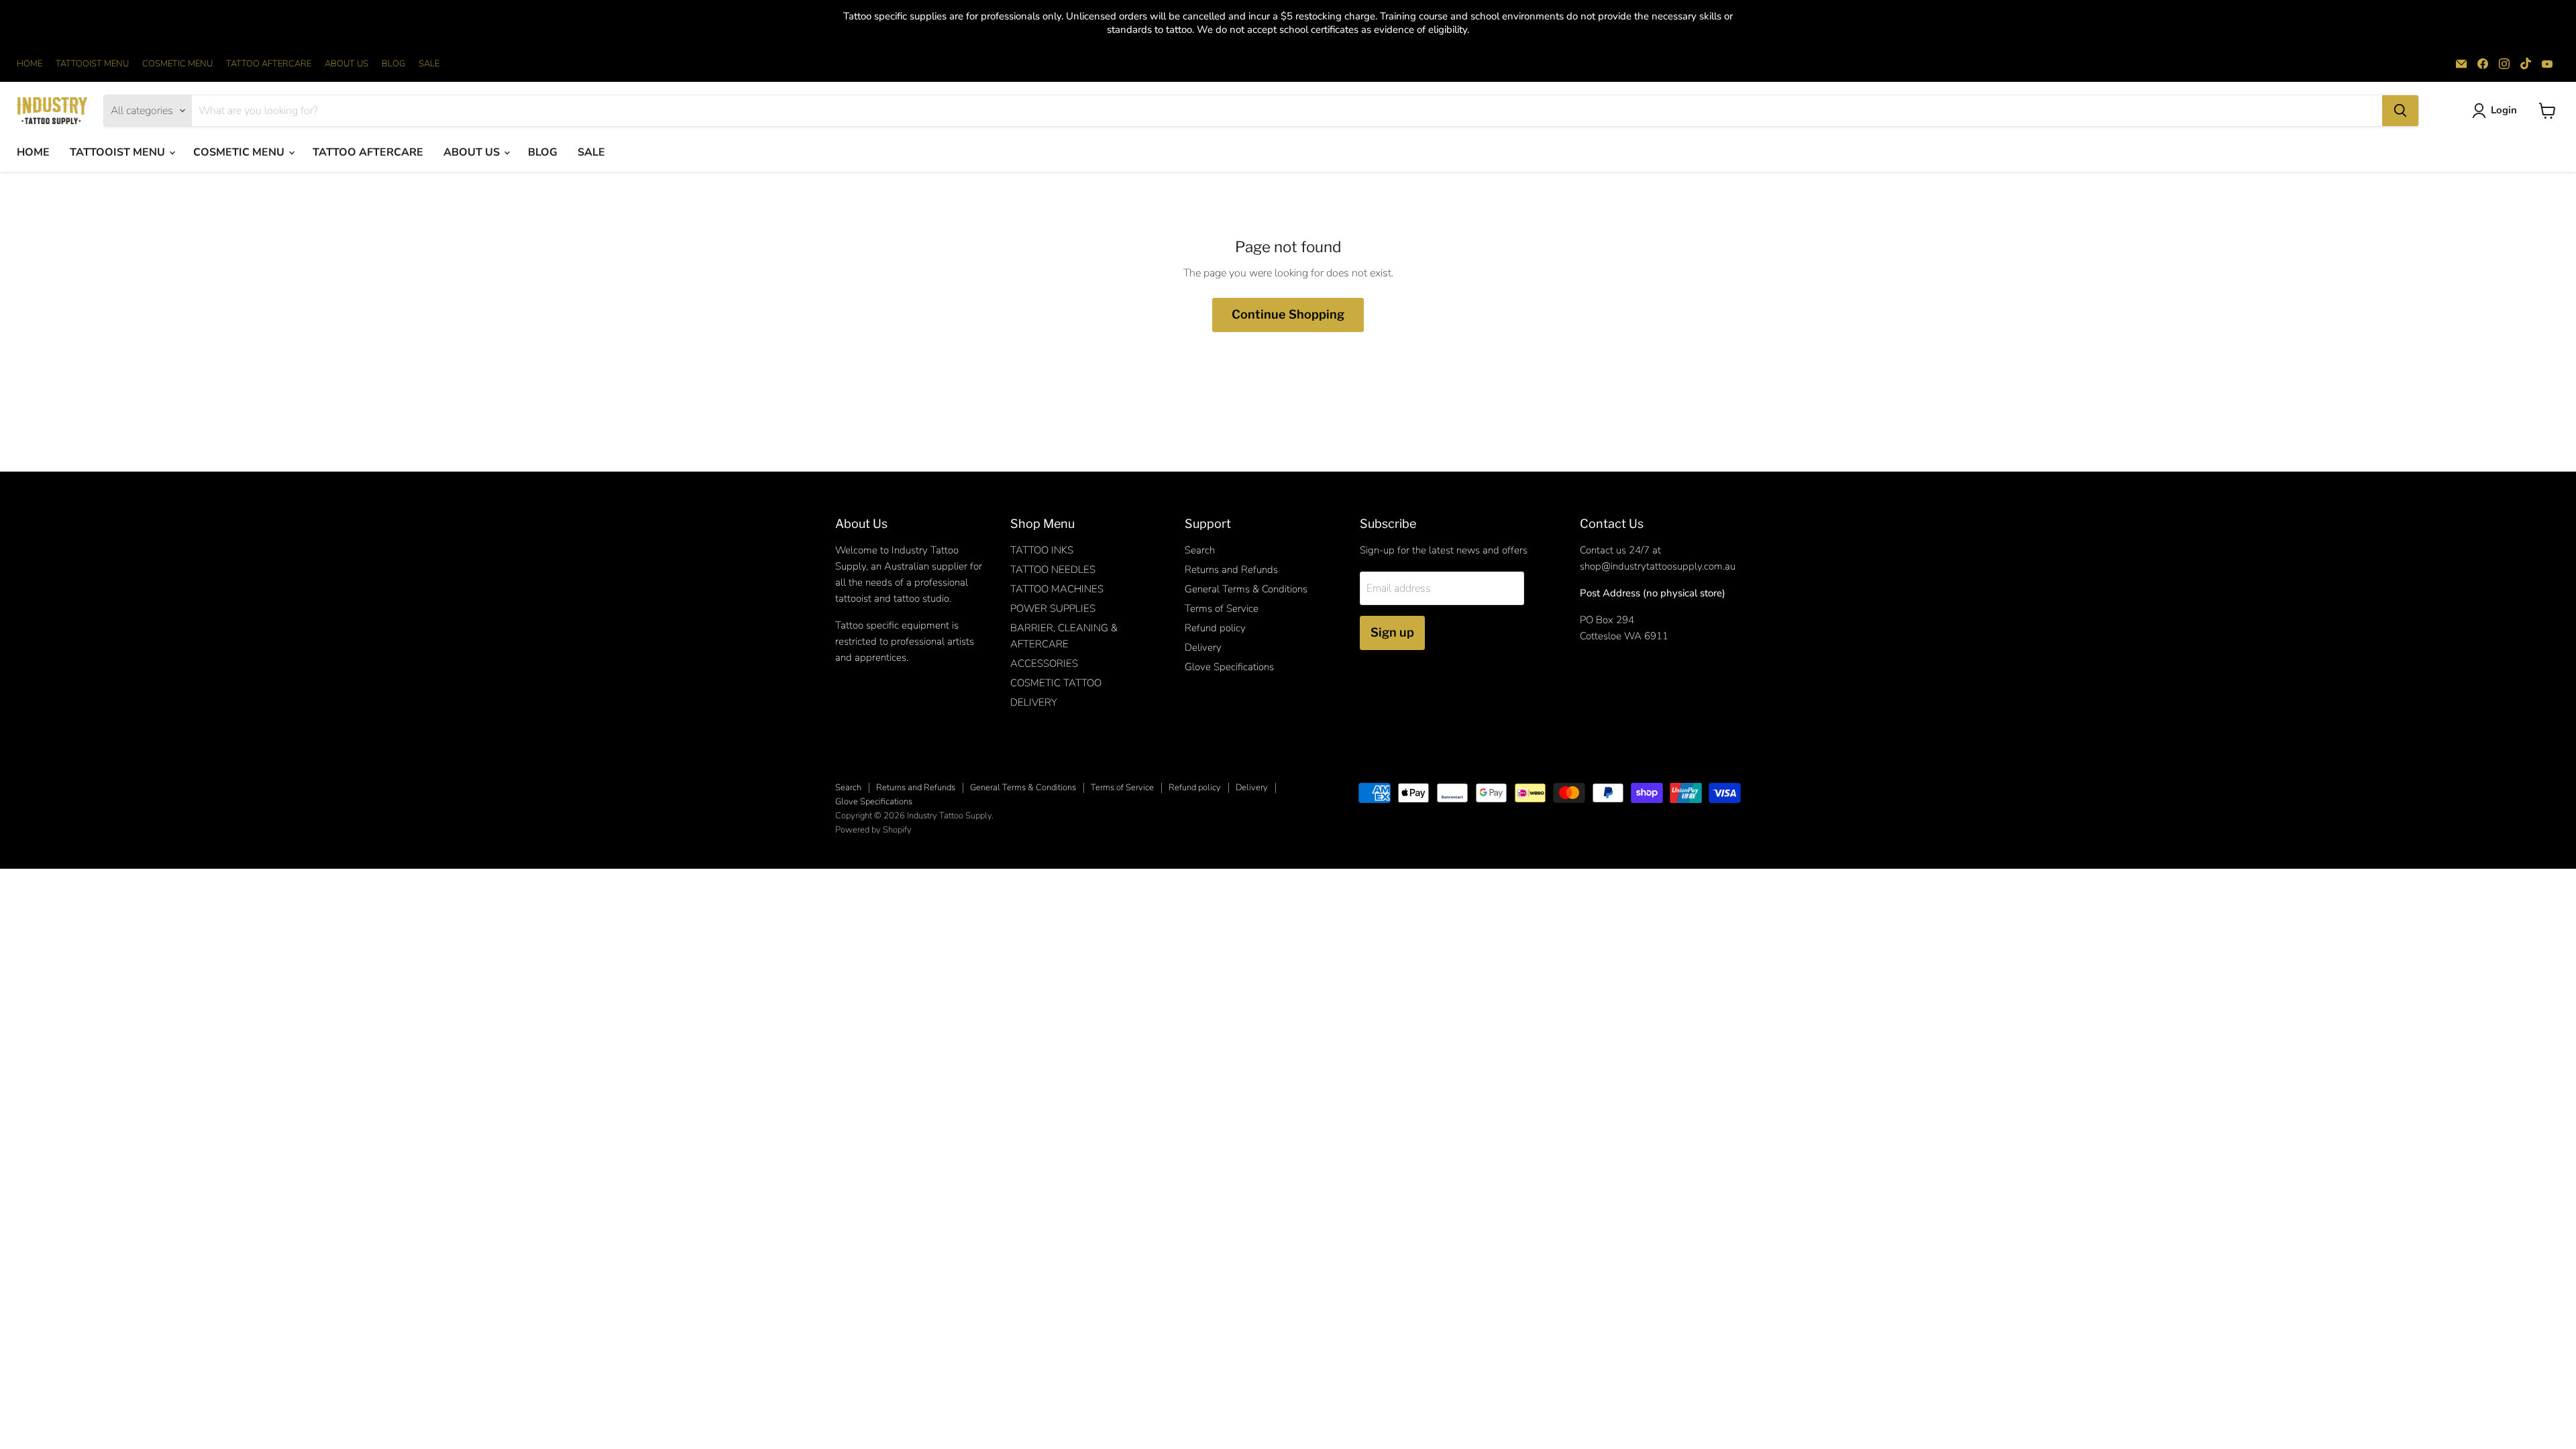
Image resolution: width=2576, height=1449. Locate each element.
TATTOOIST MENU (92, 64)
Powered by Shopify (873, 830)
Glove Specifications (1229, 667)
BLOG (393, 64)
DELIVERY (1034, 702)
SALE (429, 64)
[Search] (2400, 111)
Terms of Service (1222, 608)
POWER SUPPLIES (1053, 608)
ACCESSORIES (1044, 663)
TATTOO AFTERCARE (269, 64)
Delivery (1203, 647)
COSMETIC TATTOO (1056, 683)
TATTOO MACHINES (1057, 589)
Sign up (1392, 632)
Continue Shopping (1288, 314)
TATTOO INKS (1042, 550)
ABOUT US (346, 64)
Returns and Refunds (1231, 570)
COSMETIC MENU (177, 64)
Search (1200, 550)
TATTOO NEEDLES (1053, 570)
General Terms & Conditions (1246, 589)
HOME (30, 64)
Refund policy (1215, 628)
